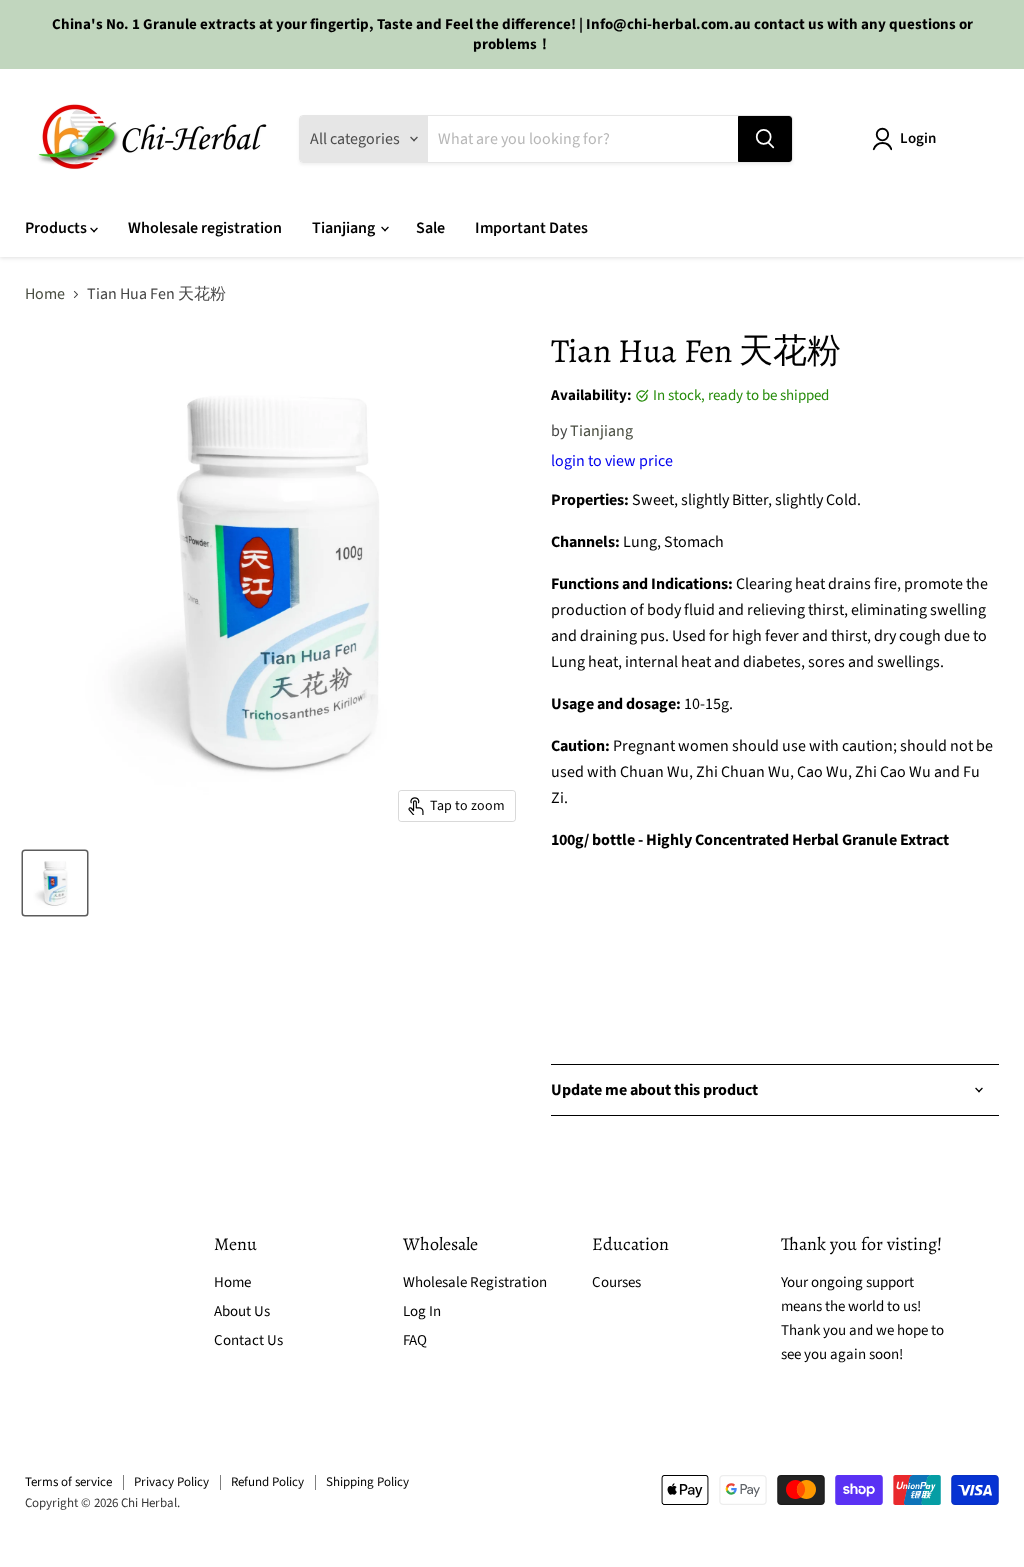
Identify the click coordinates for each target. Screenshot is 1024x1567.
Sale (430, 228)
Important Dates (531, 228)
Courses (616, 1282)
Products (57, 228)
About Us (242, 1311)
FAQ (415, 1340)
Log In (422, 1311)
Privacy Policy (171, 1482)
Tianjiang (345, 228)
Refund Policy (267, 1482)
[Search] (765, 139)
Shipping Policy (367, 1482)
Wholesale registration (205, 228)
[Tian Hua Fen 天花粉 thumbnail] (55, 883)
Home (45, 294)
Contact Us (248, 1340)
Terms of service (68, 1482)
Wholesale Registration (475, 1282)
